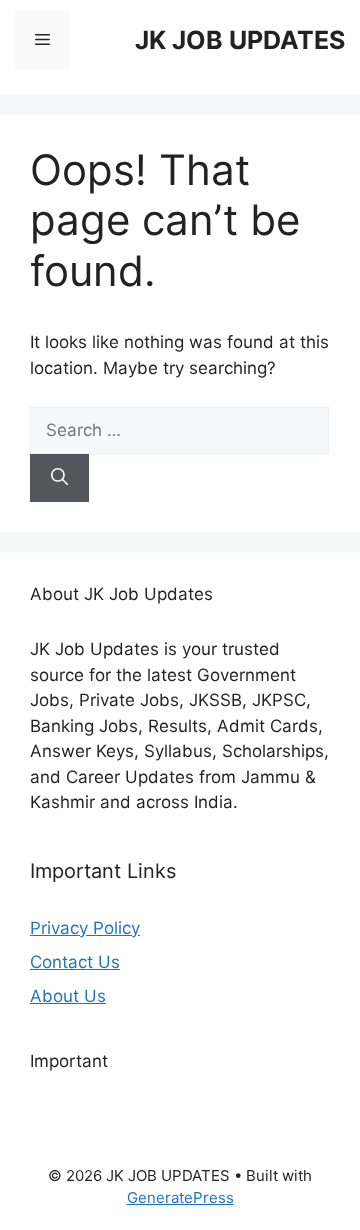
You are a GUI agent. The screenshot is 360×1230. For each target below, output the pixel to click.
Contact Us (75, 962)
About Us (68, 996)
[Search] (59, 478)
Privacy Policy (85, 928)
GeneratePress (180, 1197)
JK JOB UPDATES (240, 40)
